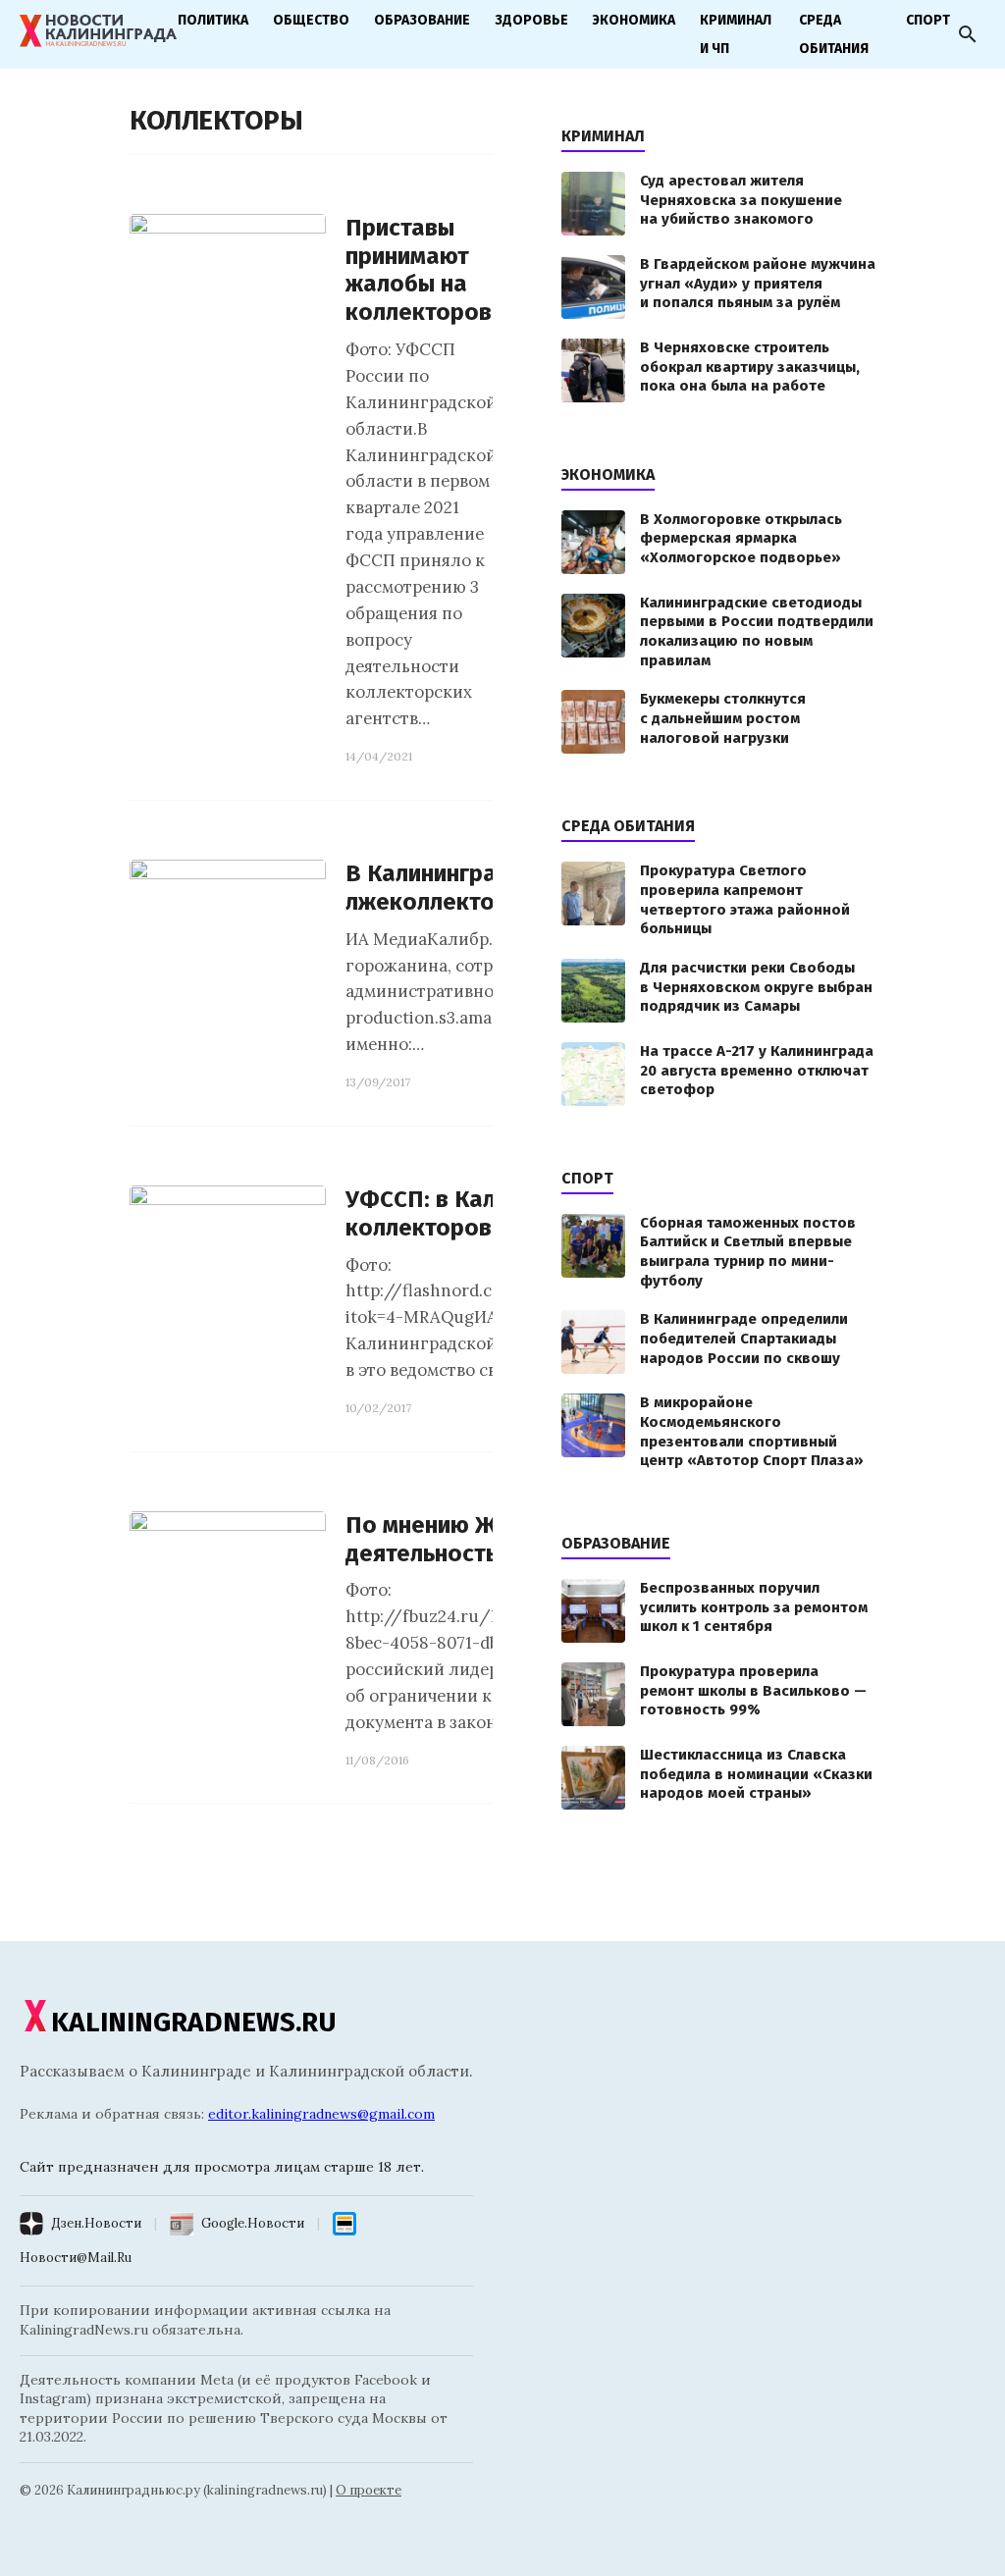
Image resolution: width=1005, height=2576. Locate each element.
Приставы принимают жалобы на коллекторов (419, 270)
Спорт (928, 20)
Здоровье (531, 20)
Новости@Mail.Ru (76, 2258)
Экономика (634, 20)
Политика (213, 20)
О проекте (369, 2490)
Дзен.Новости (96, 2223)
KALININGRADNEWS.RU (194, 2022)
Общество (311, 20)
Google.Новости (253, 2223)
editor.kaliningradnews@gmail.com (321, 2114)
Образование (422, 20)
